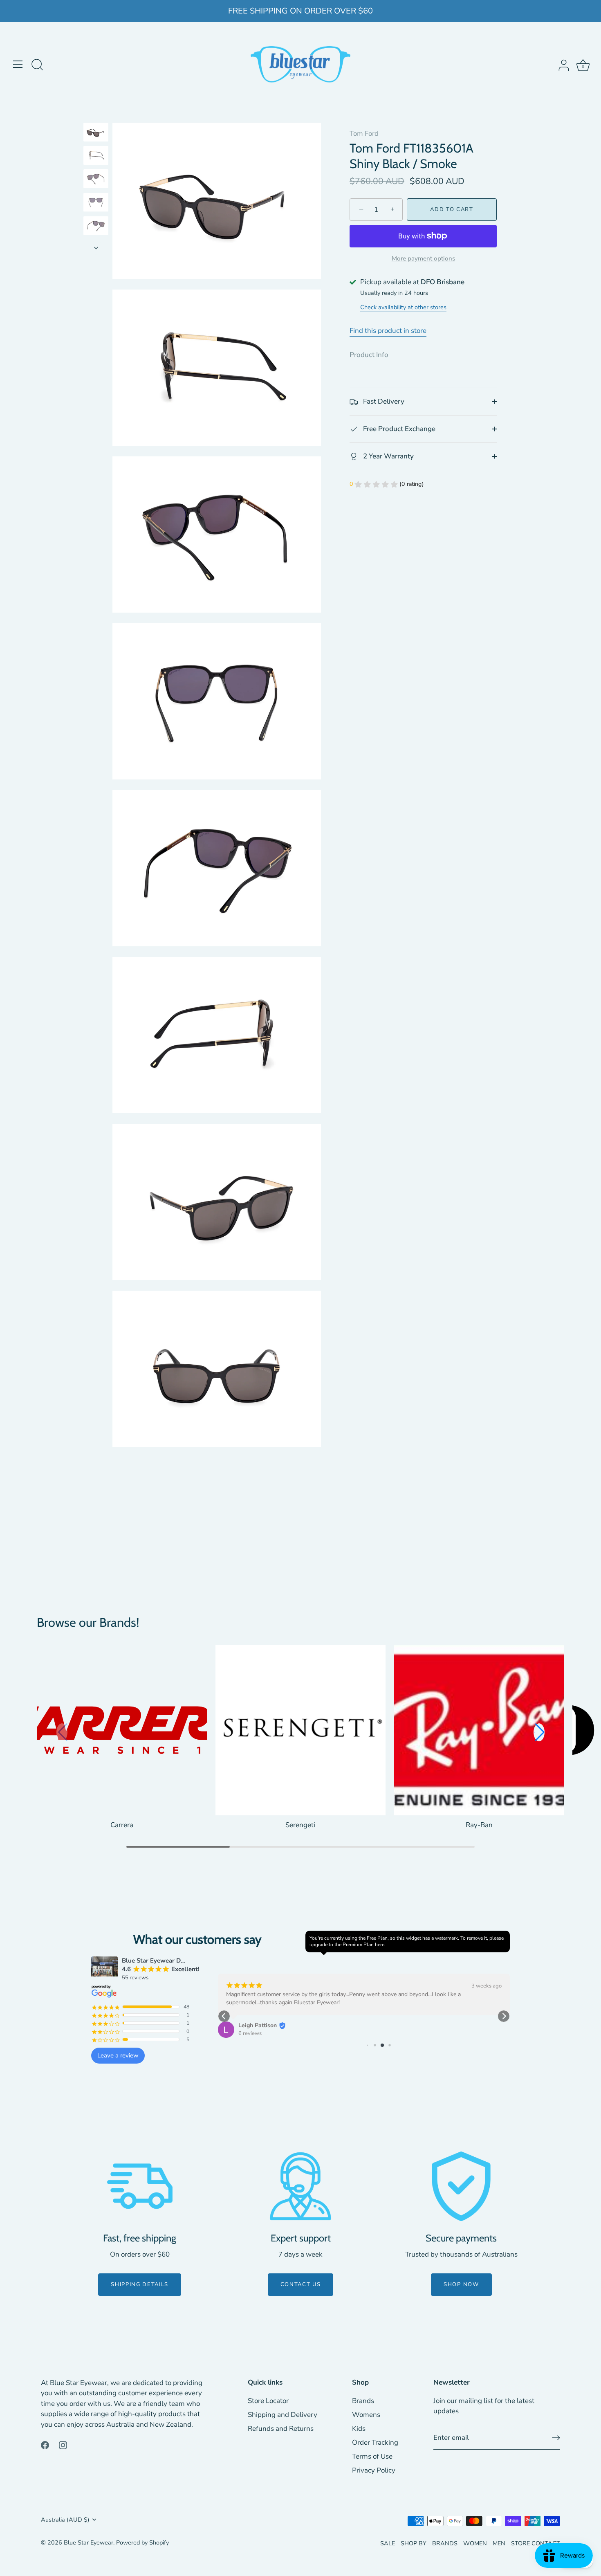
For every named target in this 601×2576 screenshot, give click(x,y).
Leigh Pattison (258, 2025)
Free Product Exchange (398, 429)
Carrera (122, 1825)
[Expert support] (300, 2186)
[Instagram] (63, 2445)
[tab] (373, 355)
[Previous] (96, 115)
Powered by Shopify (142, 2542)
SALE (388, 2543)
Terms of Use (372, 2456)
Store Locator (268, 2401)
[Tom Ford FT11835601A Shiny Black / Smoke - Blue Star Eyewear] (96, 132)
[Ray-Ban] (479, 1730)
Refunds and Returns (281, 2429)
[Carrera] (122, 1730)
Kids (359, 2429)
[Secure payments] (461, 2186)
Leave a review (118, 2055)
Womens (366, 2415)
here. (380, 1945)
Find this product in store (388, 331)
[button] (539, 1732)
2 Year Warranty (388, 456)
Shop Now (461, 2284)
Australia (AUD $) (65, 2520)
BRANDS (445, 2543)
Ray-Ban (479, 1825)
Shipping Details (140, 2284)
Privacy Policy (374, 2470)
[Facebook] (45, 2445)
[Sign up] (556, 2438)
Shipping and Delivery (283, 2415)
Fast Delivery (383, 402)
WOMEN (475, 2543)
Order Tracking (375, 2442)
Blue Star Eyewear (89, 2542)
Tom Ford (364, 134)
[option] (96, 134)
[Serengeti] (301, 1730)
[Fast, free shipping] (140, 2186)
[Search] (37, 65)
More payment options (423, 258)
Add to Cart (452, 210)
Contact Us (301, 2284)
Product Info (369, 355)
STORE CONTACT (536, 2543)
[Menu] (18, 64)
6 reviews (250, 2033)
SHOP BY (414, 2543)
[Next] (96, 248)
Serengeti (300, 1825)
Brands (363, 2401)
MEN (499, 2543)
